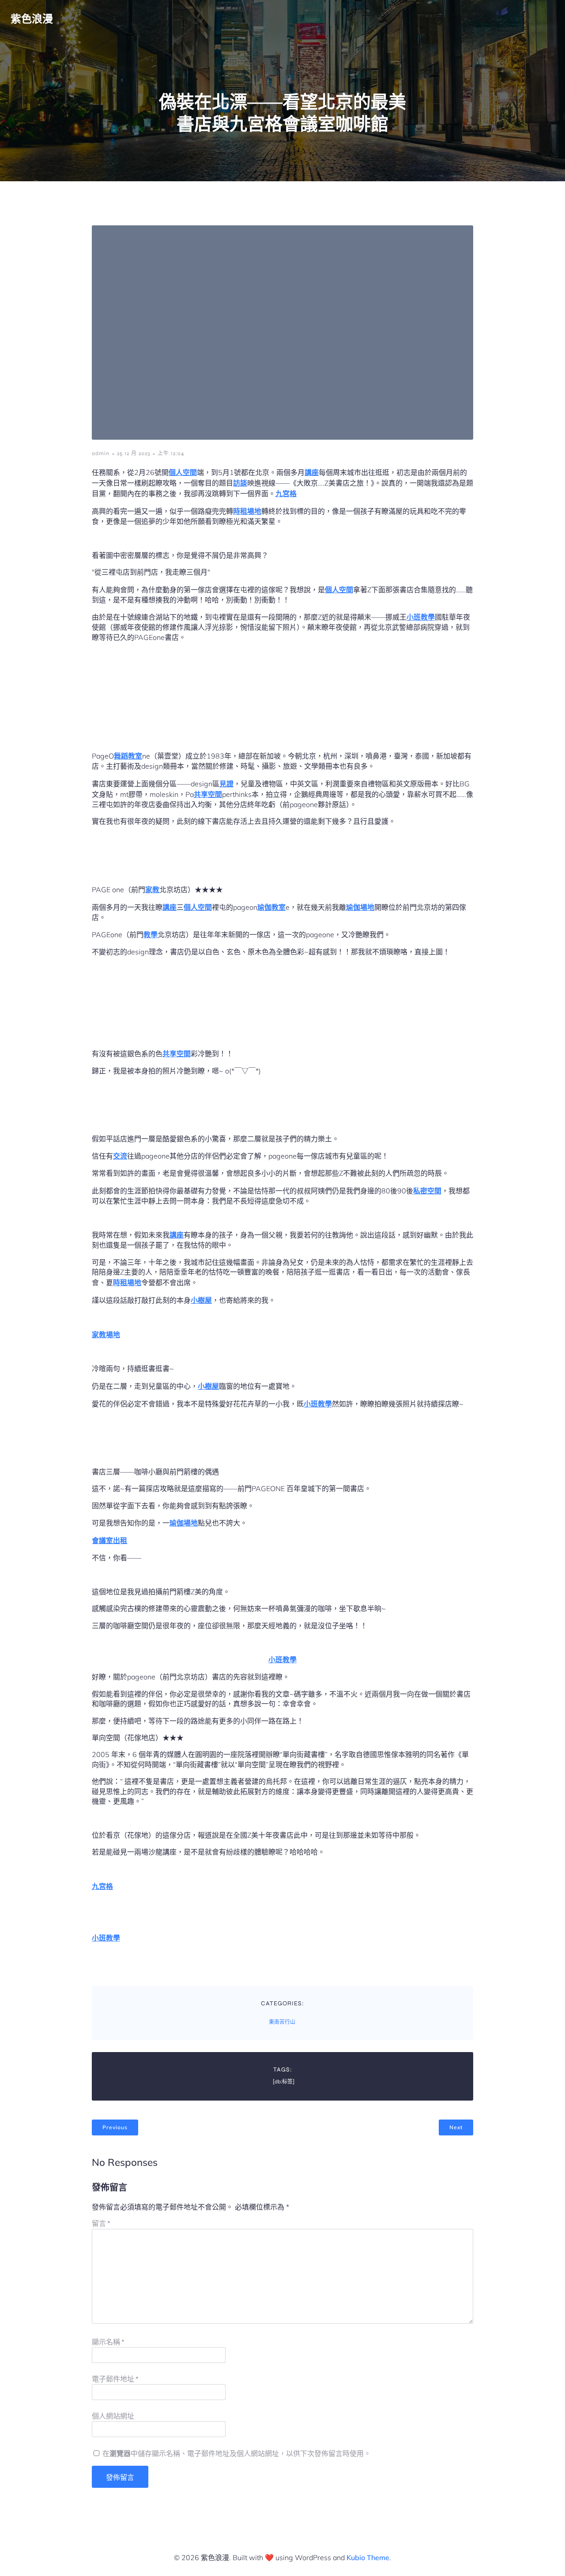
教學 (151, 935)
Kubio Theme (368, 2557)
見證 (226, 784)
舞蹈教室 (128, 756)
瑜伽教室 (271, 907)
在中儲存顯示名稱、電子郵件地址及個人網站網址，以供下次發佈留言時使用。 (237, 2454)
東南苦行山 (282, 2022)
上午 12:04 (171, 453)
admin (101, 453)
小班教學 (421, 617)
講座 (312, 472)
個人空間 (183, 472)
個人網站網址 (113, 2416)
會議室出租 (109, 1540)
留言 (101, 2223)
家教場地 (106, 1335)
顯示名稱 (108, 2342)
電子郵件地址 (115, 2379)
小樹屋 (201, 1300)
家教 (152, 890)
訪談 (240, 483)
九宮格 (286, 494)
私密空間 (427, 1191)
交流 (120, 1156)
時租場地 (247, 511)
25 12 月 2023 (134, 453)
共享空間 (208, 794)
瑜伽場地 (360, 907)
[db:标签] (284, 2082)
